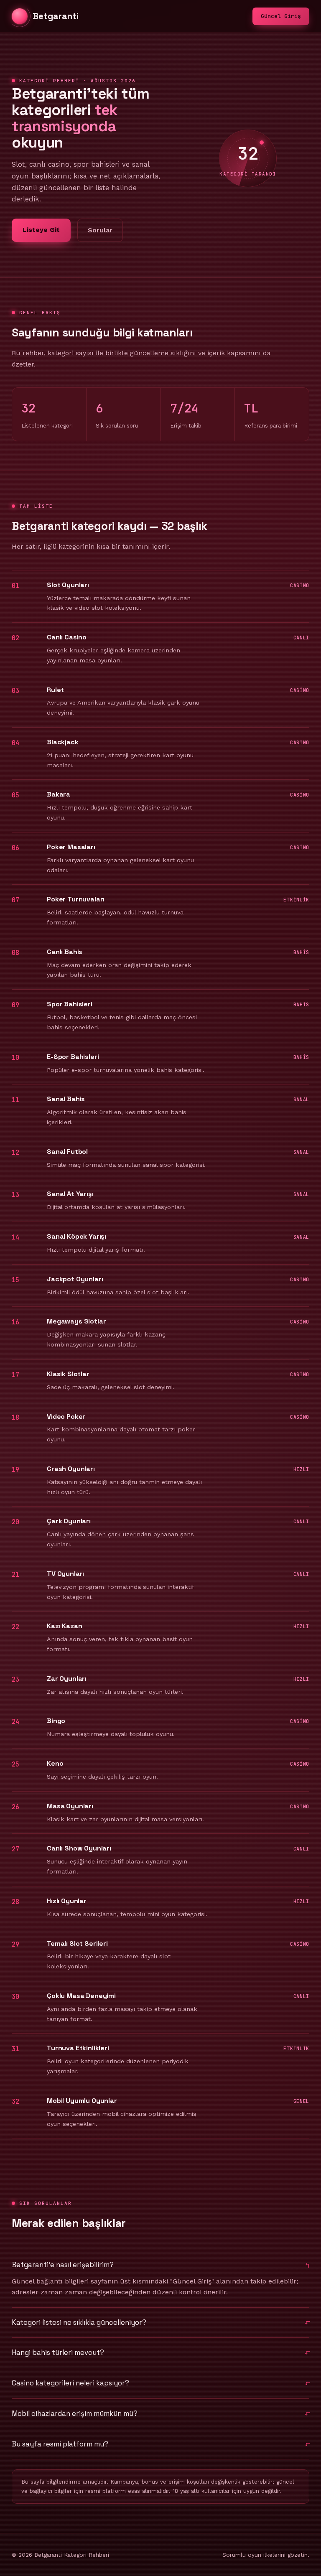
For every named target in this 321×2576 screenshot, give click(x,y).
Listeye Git (41, 230)
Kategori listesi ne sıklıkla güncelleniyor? (79, 2322)
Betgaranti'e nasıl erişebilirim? (63, 2265)
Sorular (100, 230)
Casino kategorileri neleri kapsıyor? (70, 2383)
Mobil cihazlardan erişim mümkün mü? (75, 2413)
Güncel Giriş (281, 16)
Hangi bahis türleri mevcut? (58, 2352)
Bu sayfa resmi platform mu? (60, 2444)
